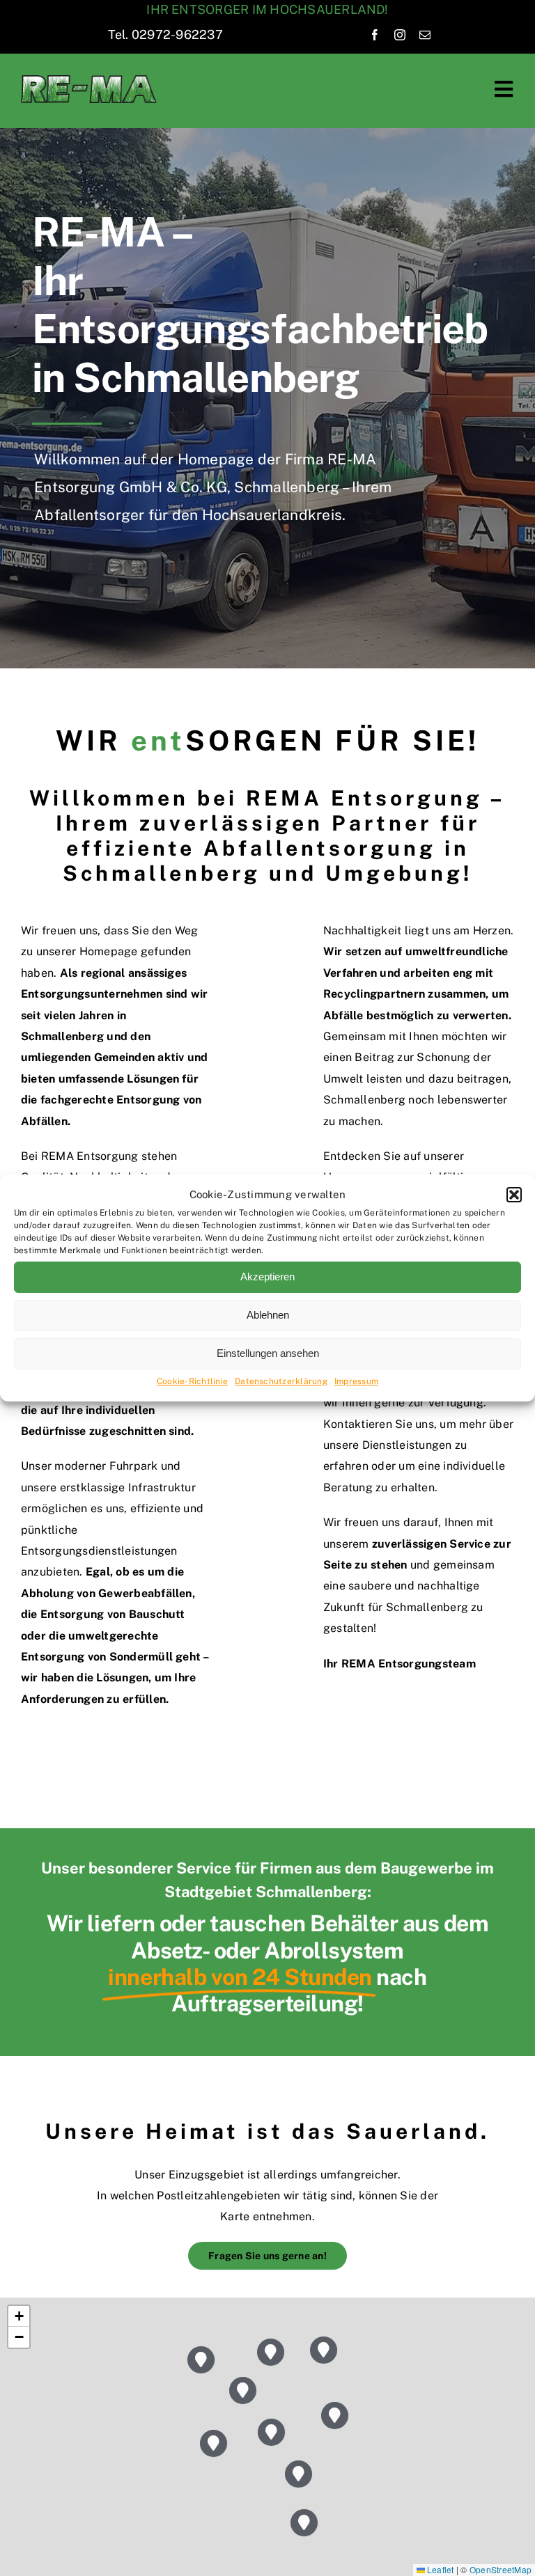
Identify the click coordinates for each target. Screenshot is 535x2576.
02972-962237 (177, 34)
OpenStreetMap (501, 2569)
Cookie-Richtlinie (192, 1381)
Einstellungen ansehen (268, 1353)
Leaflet (440, 2569)
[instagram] (400, 35)
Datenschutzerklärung (281, 1381)
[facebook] (375, 35)
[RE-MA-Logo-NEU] (89, 80)
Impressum (356, 1381)
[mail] (425, 35)
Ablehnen (268, 1315)
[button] (514, 1195)
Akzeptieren (267, 1277)
